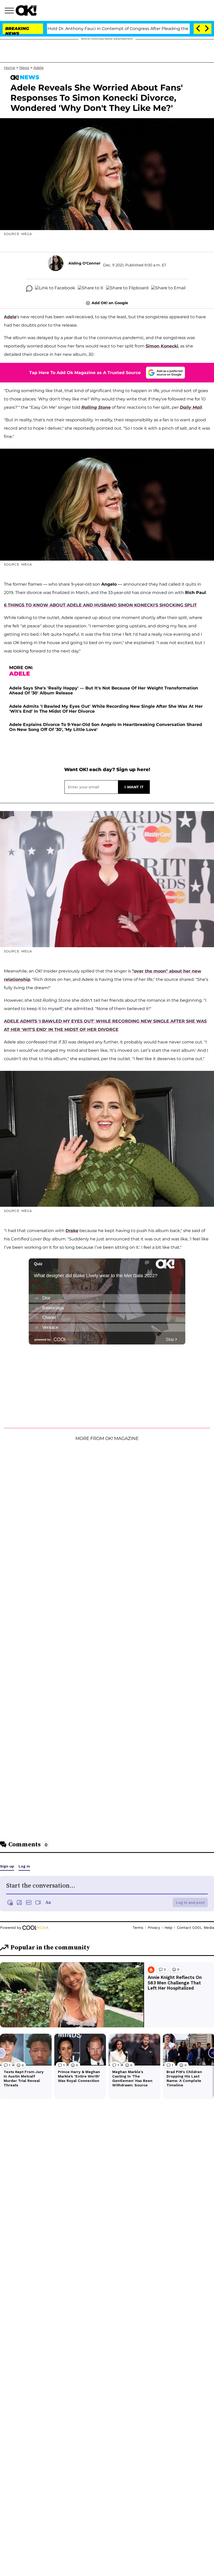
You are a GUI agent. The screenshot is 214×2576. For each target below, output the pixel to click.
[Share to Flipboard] (127, 289)
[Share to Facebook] (55, 289)
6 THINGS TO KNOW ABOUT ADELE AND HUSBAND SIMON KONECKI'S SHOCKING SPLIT (100, 605)
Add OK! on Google (110, 303)
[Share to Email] (168, 289)
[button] (10, 11)
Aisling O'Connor (84, 263)
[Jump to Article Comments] (29, 289)
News (24, 68)
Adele (38, 68)
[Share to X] (91, 289)
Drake (72, 1231)
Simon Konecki (162, 346)
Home (10, 68)
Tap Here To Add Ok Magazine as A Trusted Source (85, 373)
